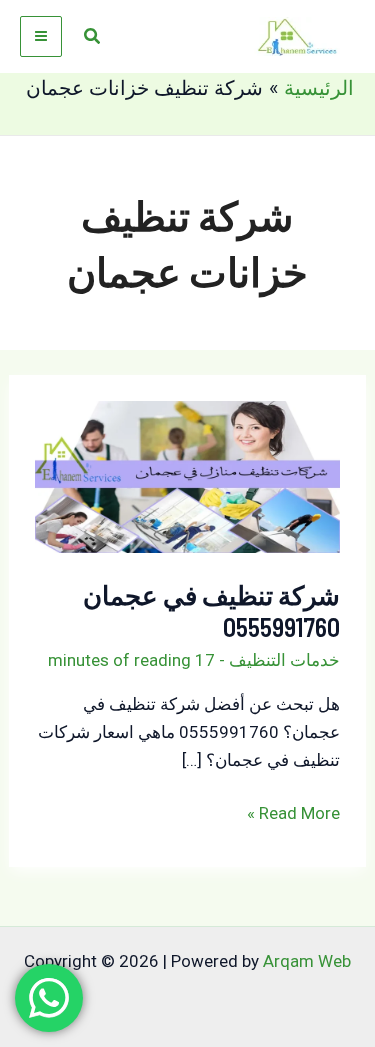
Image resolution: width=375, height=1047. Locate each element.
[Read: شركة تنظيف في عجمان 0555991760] (188, 476)
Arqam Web (307, 961)
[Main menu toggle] (41, 37)
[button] (91, 36)
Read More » (293, 814)
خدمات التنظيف (284, 660)
